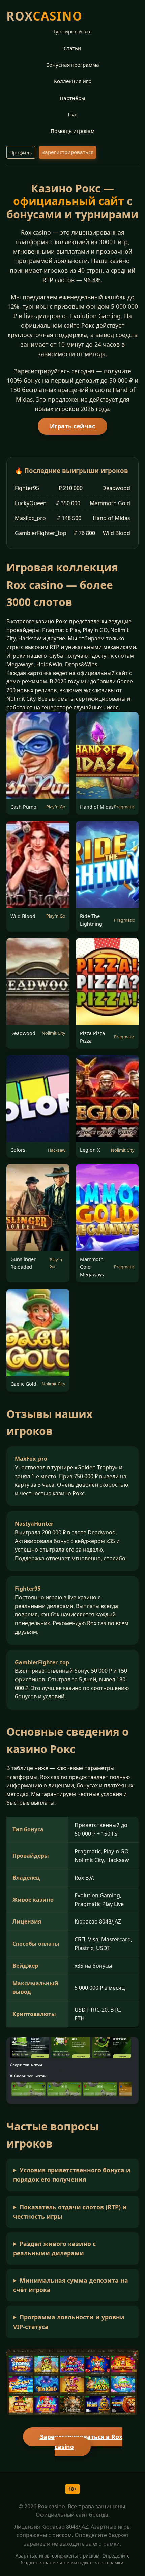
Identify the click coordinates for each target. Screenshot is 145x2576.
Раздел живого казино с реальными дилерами (54, 2248)
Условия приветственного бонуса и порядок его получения (72, 2175)
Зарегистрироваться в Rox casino (81, 2442)
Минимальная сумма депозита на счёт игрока (71, 2285)
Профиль (21, 152)
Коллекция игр (73, 81)
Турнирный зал (72, 31)
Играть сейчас (72, 426)
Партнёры (72, 98)
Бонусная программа (73, 65)
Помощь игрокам (72, 131)
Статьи (72, 48)
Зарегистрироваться (68, 152)
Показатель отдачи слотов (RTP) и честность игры (70, 2212)
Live (73, 114)
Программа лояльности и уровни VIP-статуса (69, 2322)
